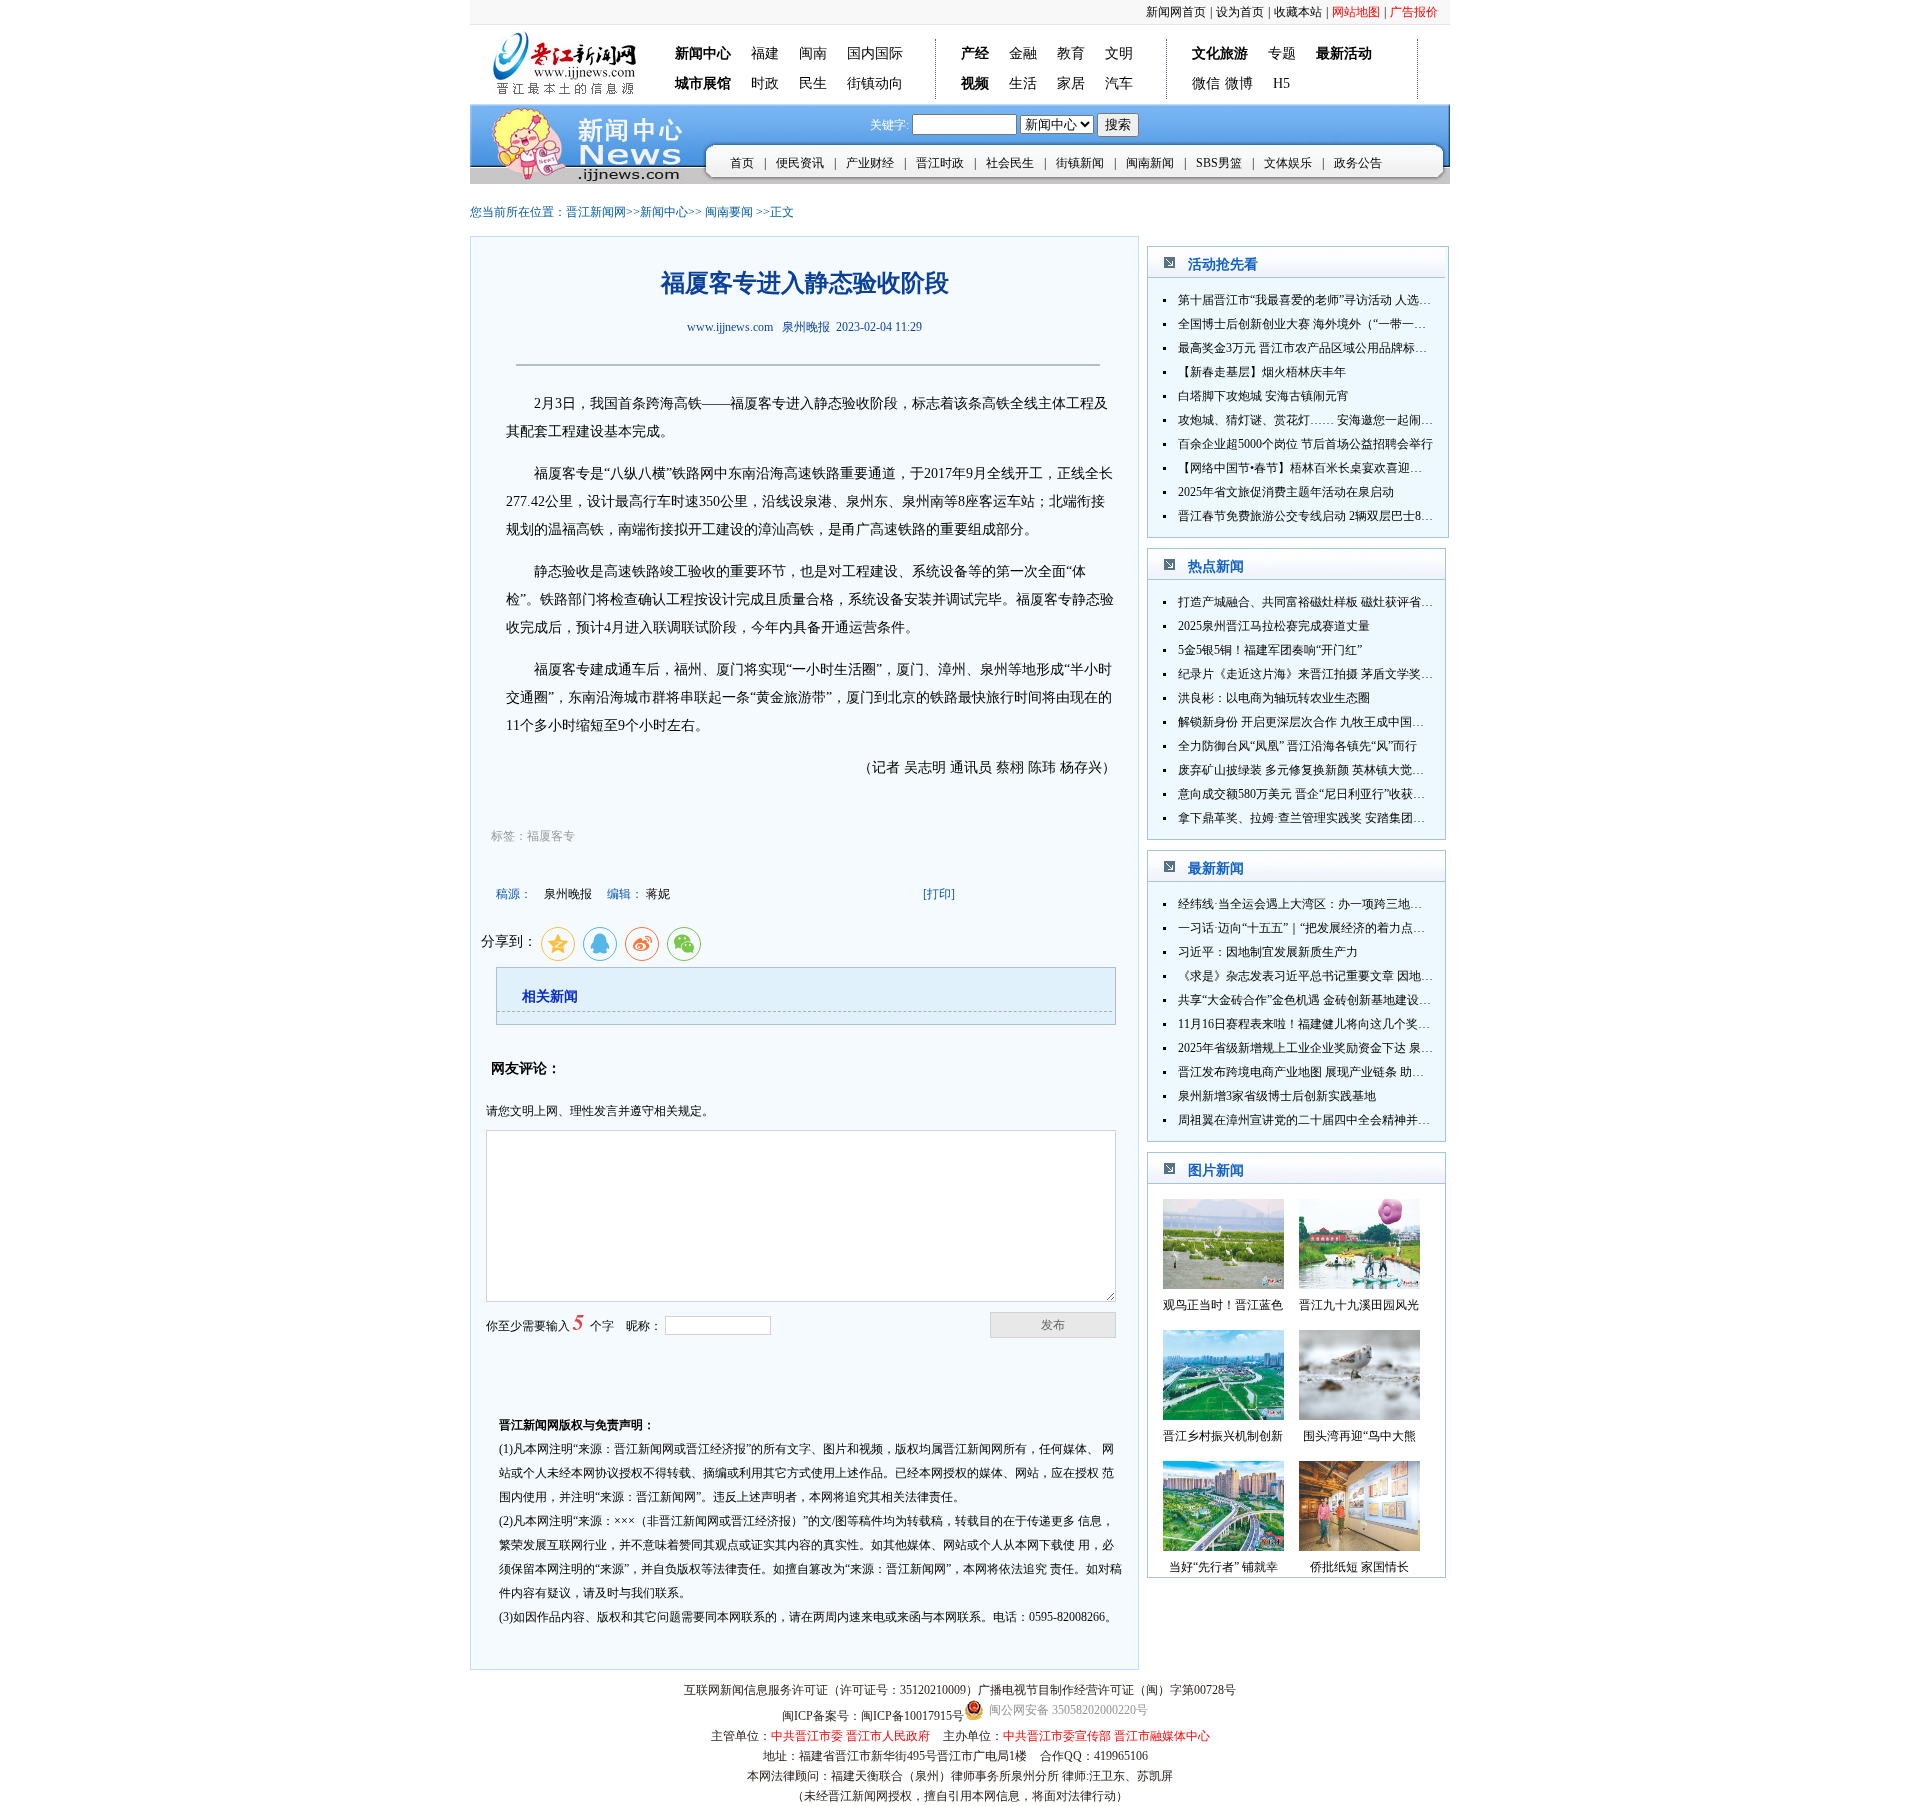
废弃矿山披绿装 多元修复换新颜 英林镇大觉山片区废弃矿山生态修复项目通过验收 (1397, 770)
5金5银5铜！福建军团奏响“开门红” (1270, 650)
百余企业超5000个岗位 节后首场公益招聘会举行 (1305, 444)
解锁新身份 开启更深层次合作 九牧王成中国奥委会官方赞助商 (1343, 722)
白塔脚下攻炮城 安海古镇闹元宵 (1263, 396)
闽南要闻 (729, 212)
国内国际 (875, 53)
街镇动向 (875, 83)
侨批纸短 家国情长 (1359, 1567)
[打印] (939, 894)
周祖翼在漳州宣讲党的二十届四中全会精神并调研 (1310, 1120)
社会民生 (1010, 163)
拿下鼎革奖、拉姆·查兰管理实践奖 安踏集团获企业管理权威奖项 (1349, 818)
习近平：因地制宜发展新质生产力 (1268, 952)
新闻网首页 (1176, 12)
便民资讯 (800, 163)
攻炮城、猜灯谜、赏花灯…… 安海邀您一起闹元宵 (1311, 420)
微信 (1206, 83)
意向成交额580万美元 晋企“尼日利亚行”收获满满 (1307, 794)
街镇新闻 (1080, 163)
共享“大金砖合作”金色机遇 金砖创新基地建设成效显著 (1322, 1000)
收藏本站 (1298, 12)
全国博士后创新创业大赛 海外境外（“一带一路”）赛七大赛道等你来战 (1364, 324)
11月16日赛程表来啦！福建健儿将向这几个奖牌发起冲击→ (1334, 1024)
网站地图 (1356, 12)
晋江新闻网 (596, 212)
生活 (1023, 83)
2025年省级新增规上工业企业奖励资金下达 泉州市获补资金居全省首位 (1365, 1048)
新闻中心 (664, 212)
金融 (1023, 53)
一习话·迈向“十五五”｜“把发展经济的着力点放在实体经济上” (1340, 928)
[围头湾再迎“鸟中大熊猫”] (1359, 1414)
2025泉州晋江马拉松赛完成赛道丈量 (1274, 626)
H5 (1281, 83)
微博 (1239, 83)
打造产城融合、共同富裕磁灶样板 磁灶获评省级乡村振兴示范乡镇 (1353, 602)
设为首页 (1240, 12)
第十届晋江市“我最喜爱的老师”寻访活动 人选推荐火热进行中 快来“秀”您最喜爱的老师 (1407, 300)
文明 (1119, 53)
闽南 (813, 53)
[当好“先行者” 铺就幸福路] (1223, 1545)
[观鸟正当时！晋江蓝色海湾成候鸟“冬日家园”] (1223, 1283)
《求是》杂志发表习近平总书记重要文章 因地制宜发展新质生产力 (1353, 976)
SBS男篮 (1219, 163)
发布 (1053, 1325)
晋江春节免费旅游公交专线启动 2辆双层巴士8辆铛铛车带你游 (1341, 516)
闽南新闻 (1150, 163)
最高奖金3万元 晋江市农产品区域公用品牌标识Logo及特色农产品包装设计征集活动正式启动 (1423, 348)
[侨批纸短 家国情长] (1359, 1545)
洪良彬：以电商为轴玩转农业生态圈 (1274, 698)
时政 (765, 83)
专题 (1282, 53)
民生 (813, 83)
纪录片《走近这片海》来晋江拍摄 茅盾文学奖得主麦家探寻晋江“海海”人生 (1376, 674)
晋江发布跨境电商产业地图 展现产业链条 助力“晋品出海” (1330, 1072)
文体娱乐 (1288, 163)
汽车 (1119, 83)
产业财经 (870, 163)
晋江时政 (940, 163)
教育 (1071, 53)
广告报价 (1414, 12)
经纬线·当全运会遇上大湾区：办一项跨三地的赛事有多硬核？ (1342, 904)
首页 (742, 163)
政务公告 (1358, 163)
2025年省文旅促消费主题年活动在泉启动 (1286, 492)
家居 (1071, 83)
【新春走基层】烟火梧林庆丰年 (1262, 372)
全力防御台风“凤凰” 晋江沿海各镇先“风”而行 (1297, 746)
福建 (765, 53)
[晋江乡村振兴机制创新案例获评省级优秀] (1223, 1414)
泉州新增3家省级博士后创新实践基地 (1277, 1096)
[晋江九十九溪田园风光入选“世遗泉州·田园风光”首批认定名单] (1359, 1283)
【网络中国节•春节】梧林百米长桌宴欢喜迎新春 (1306, 468)
